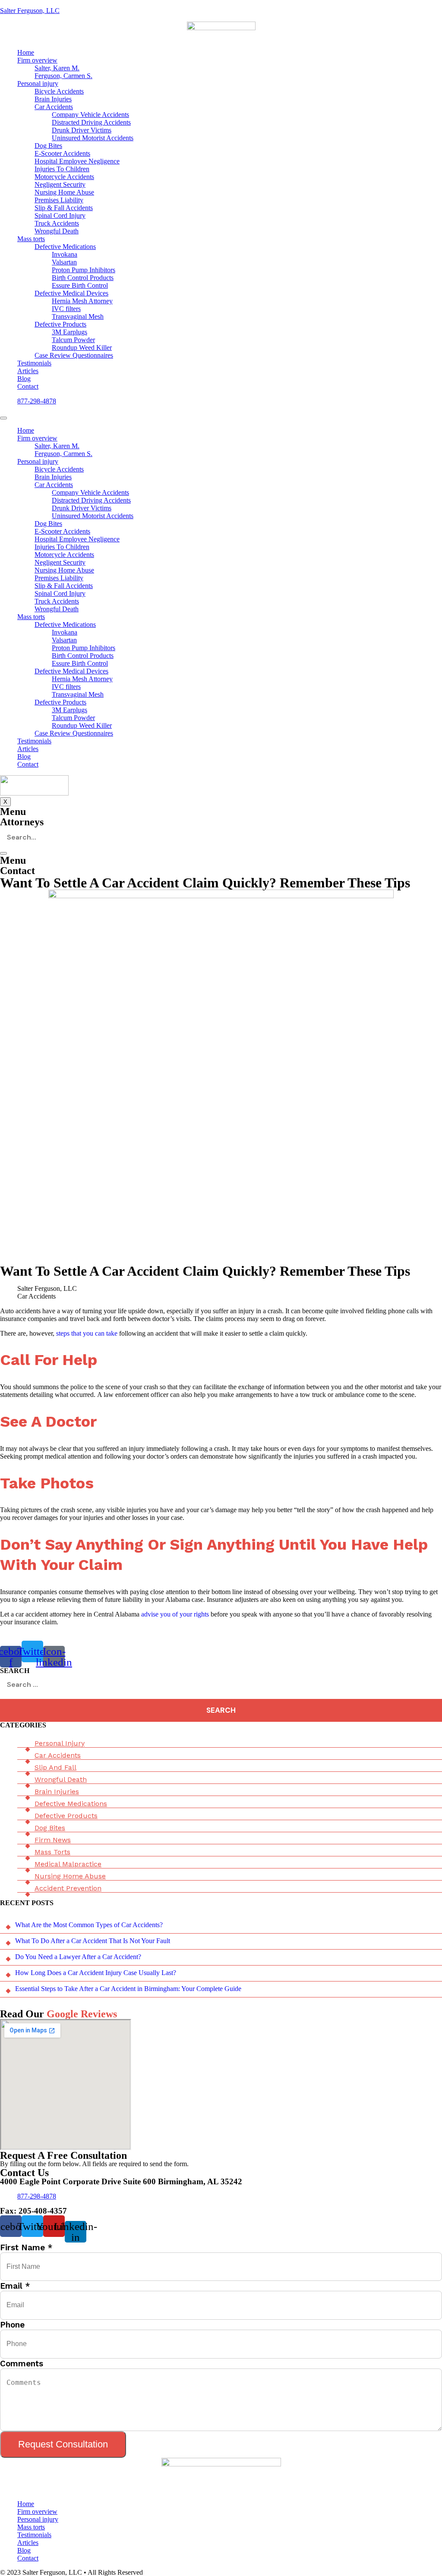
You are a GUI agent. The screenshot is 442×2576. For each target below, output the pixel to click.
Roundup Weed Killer (82, 348)
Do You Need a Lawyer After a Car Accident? (78, 1957)
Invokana (65, 254)
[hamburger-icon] (3, 418)
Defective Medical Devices (71, 293)
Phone (12, 2325)
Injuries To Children (62, 169)
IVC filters (66, 309)
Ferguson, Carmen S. (63, 76)
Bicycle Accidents (59, 91)
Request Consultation (63, 2444)
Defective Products (60, 324)
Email (15, 2286)
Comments (22, 2364)
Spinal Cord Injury (60, 215)
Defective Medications (65, 247)
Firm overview (37, 60)
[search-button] (3, 853)
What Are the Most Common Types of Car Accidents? (89, 1925)
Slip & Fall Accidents (64, 208)
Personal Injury (60, 1743)
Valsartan (64, 262)
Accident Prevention (68, 1888)
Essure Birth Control (80, 285)
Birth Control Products (83, 278)
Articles (28, 371)
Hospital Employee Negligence (77, 161)
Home (26, 52)
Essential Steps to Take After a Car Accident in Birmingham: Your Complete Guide (128, 1989)
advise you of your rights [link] (175, 1614)
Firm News (53, 1840)
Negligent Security (60, 184)
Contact (28, 386)
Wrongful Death (57, 231)
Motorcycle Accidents (64, 177)
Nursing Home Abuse (64, 192)
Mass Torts (52, 1852)
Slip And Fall (55, 1767)
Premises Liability (59, 200)
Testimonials (34, 363)
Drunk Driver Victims (82, 130)
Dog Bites (48, 146)
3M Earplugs (69, 332)
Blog (24, 379)
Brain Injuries (53, 99)
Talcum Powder (73, 340)
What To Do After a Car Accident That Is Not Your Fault (93, 1941)
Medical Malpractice (68, 1864)
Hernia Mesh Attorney (82, 301)
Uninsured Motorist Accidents (93, 138)
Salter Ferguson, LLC (30, 11)
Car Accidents (54, 107)
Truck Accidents (57, 223)
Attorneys (22, 822)
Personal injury (38, 83)
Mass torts (31, 239)
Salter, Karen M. (57, 68)
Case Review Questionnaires (74, 355)
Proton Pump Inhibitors (84, 270)
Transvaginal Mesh (78, 316)
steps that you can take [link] (87, 1333)
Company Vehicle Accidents (90, 115)
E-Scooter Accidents (62, 153)
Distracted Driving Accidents (91, 122)
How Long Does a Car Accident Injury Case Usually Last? (96, 1973)
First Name (26, 2247)
